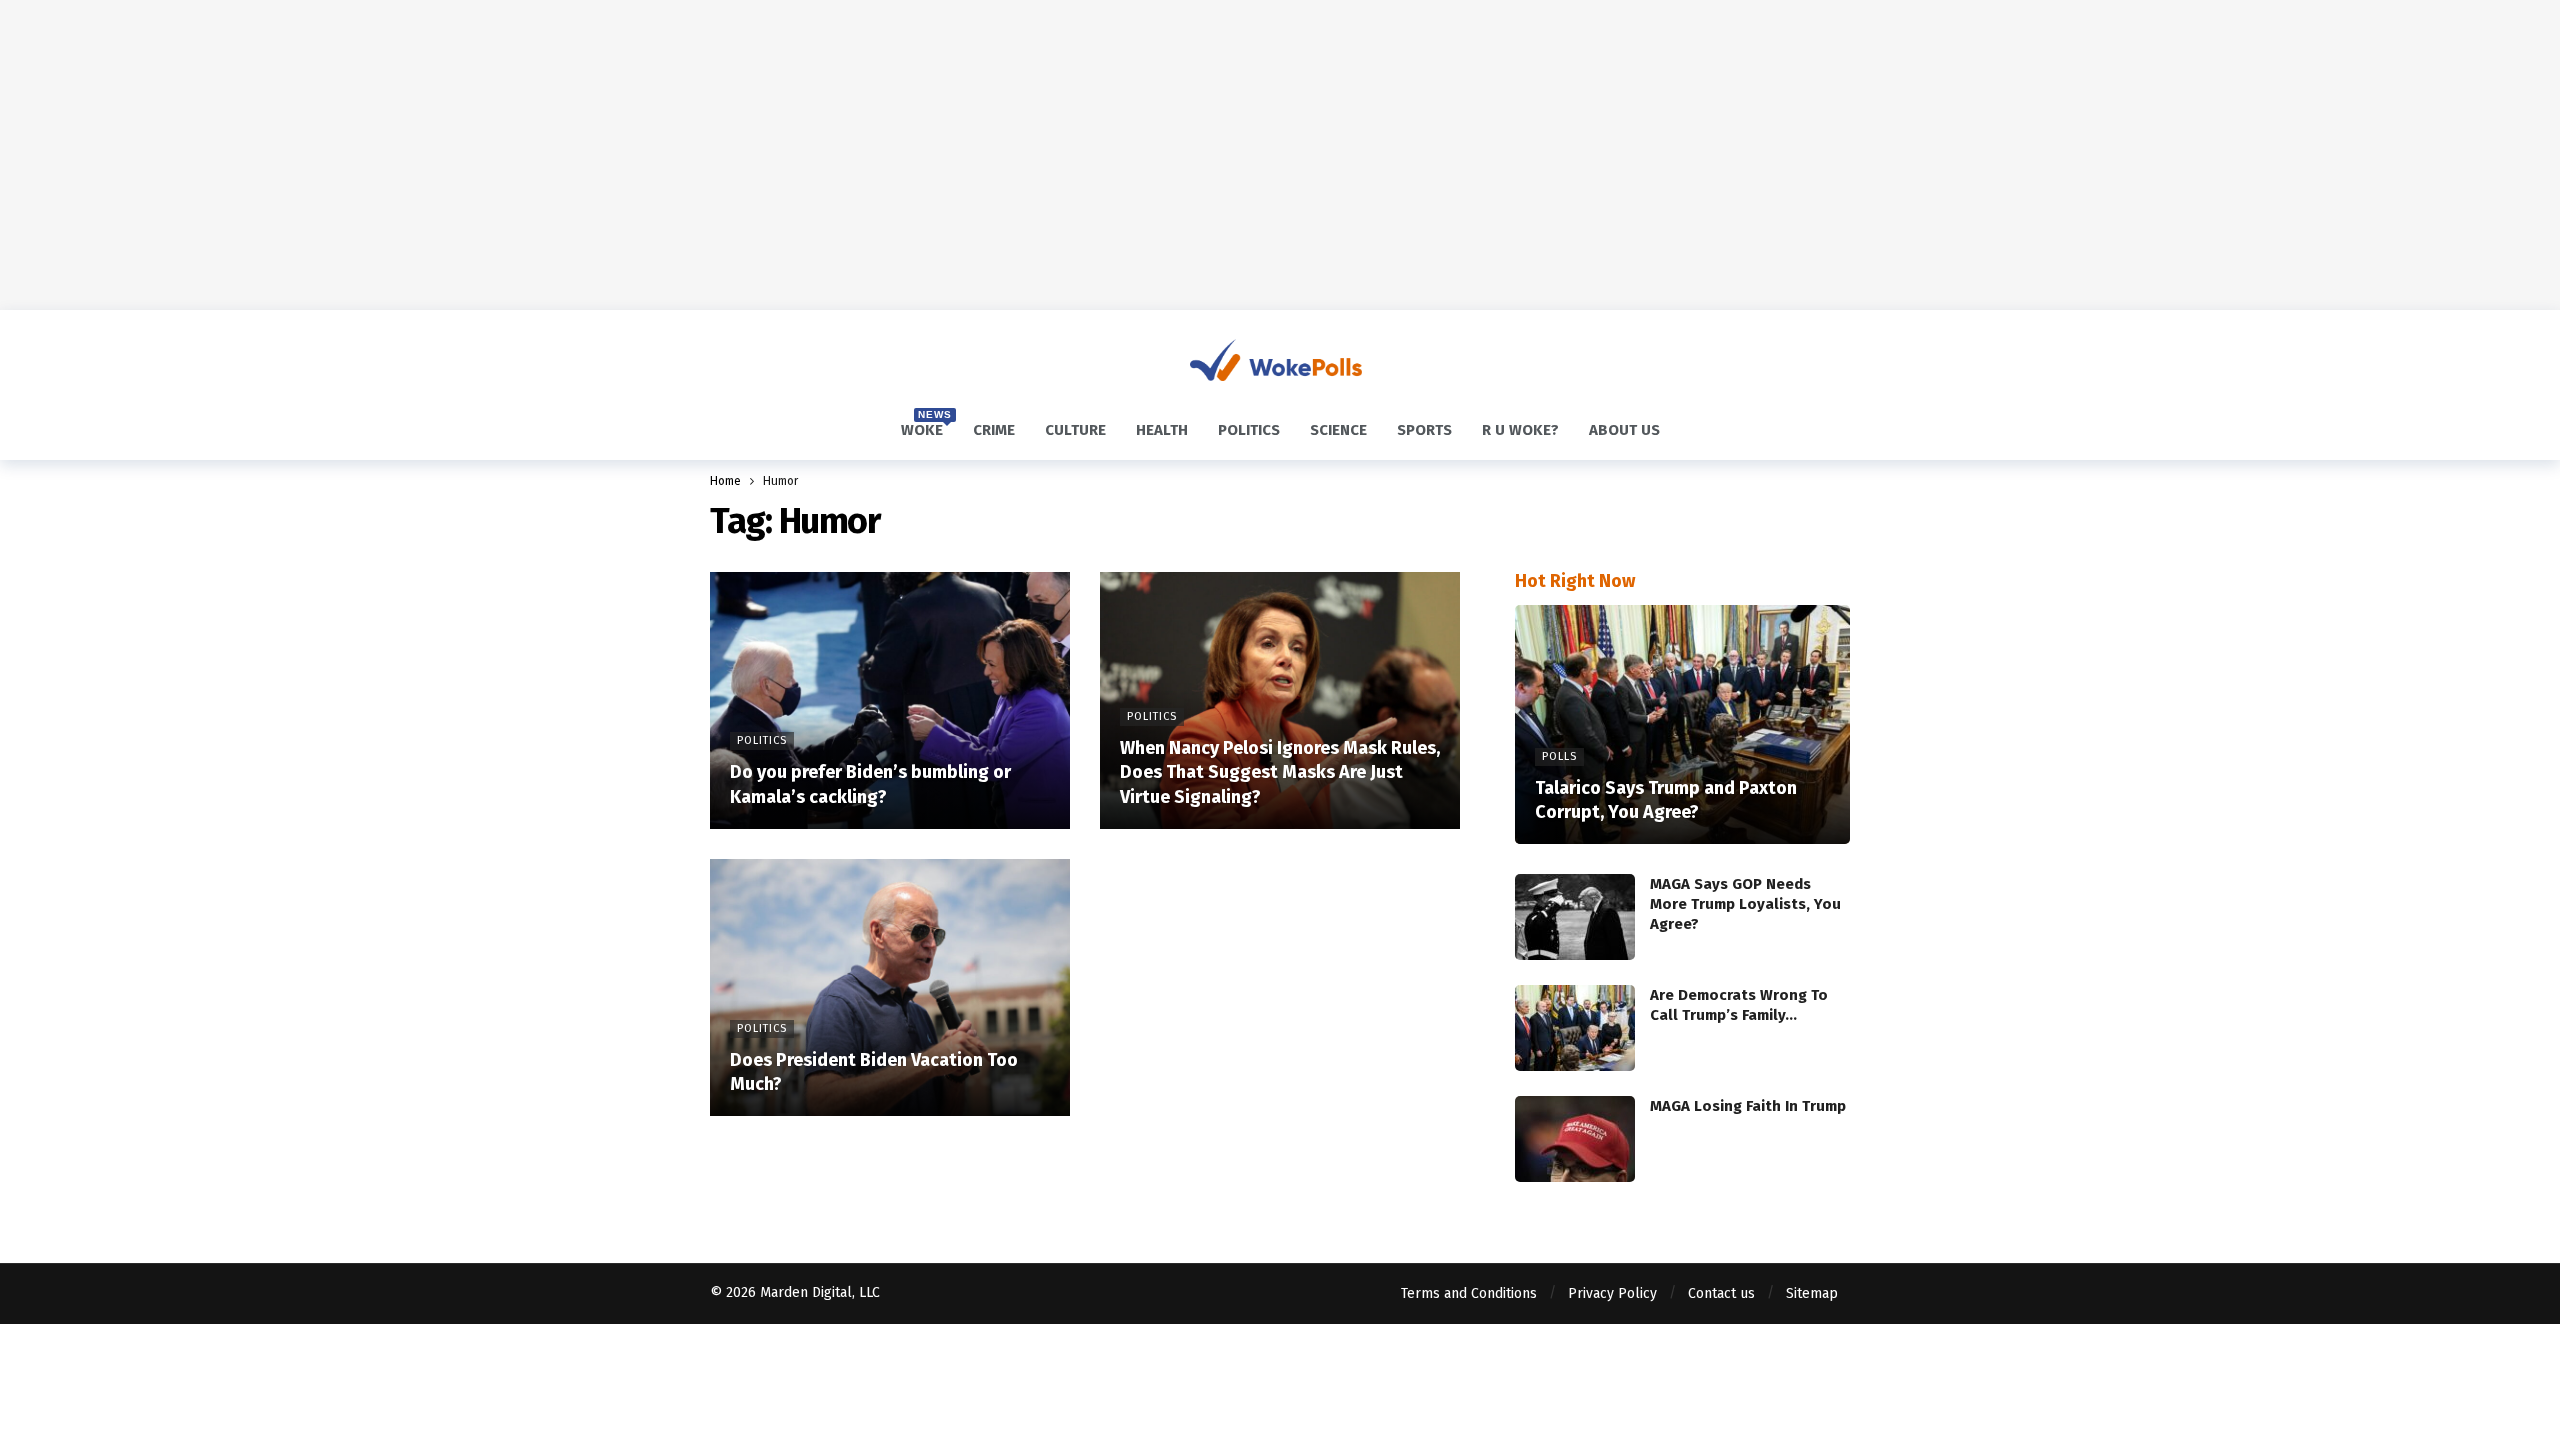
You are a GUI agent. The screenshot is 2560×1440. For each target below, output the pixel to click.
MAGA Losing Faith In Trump (1748, 1106)
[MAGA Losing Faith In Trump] (1575, 1139)
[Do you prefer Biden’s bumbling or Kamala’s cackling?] (890, 700)
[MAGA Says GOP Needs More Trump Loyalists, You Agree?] (1575, 917)
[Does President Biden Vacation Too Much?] (890, 987)
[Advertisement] (1280, 155)
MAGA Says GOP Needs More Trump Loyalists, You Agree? (1745, 904)
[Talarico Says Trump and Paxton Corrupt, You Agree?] (1682, 725)
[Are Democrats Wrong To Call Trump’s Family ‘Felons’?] (1575, 1028)
